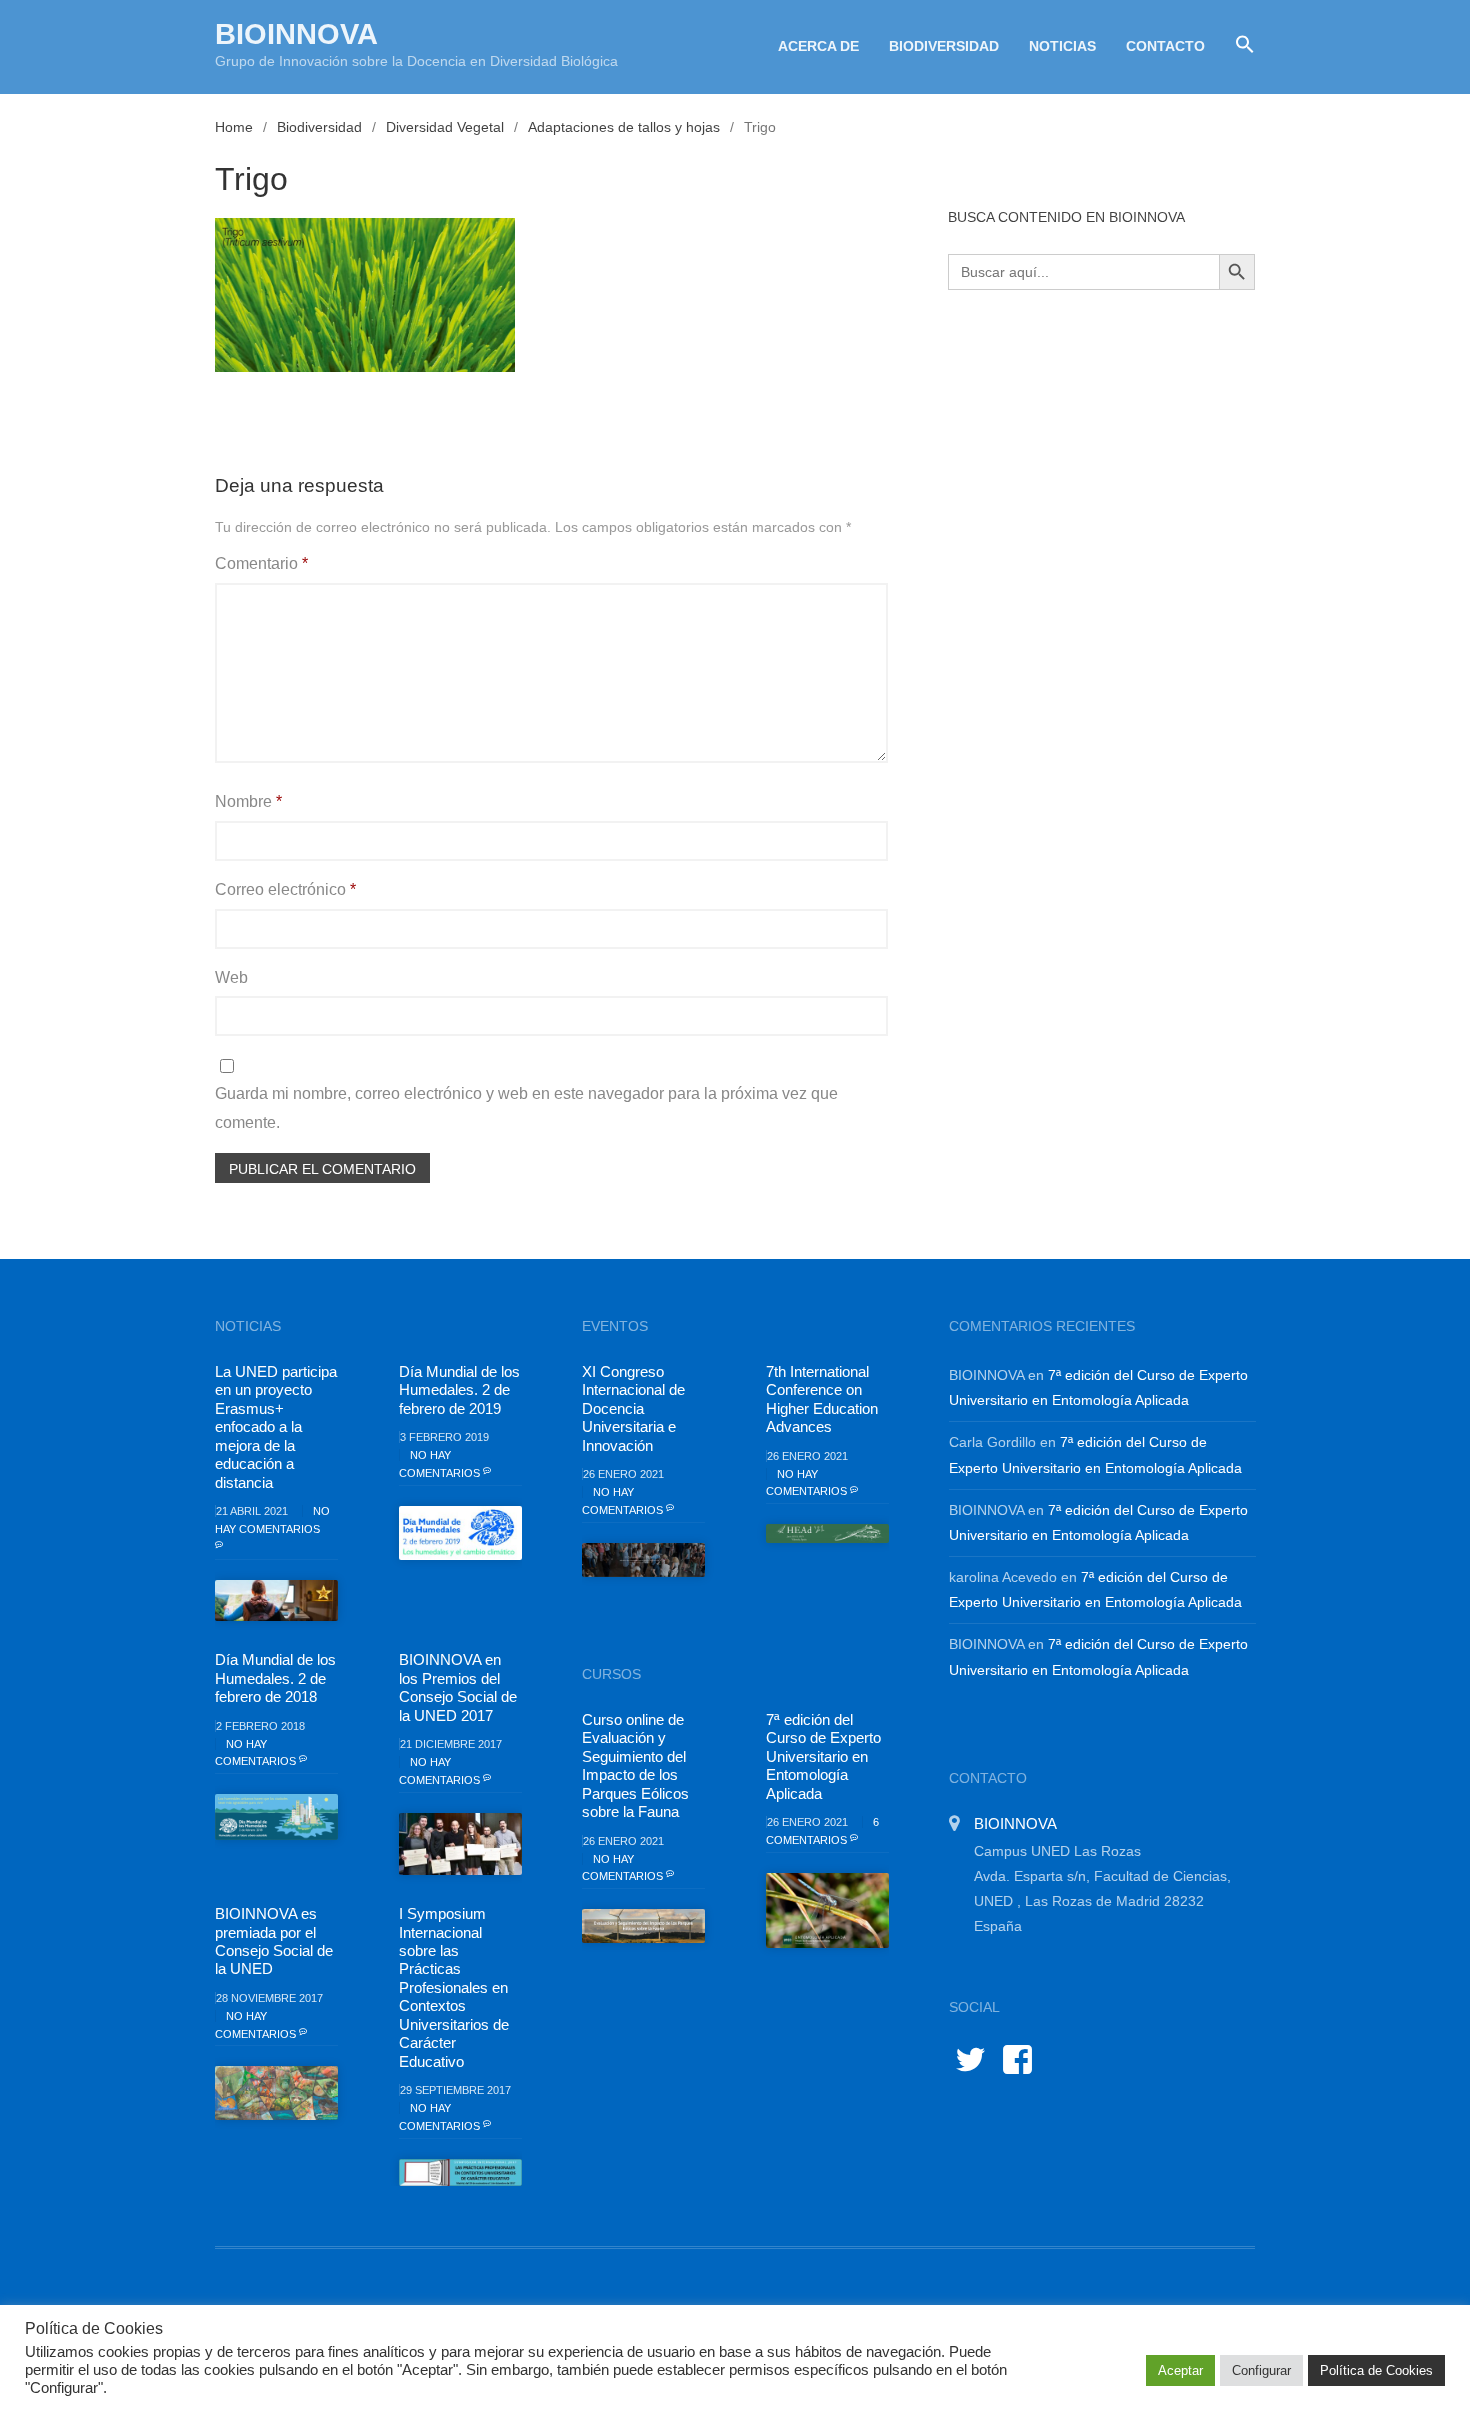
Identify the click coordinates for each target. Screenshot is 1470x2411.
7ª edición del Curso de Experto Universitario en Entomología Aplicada (823, 1756)
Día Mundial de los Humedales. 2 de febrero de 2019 (459, 1390)
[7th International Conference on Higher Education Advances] (827, 1533)
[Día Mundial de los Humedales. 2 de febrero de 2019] (460, 1533)
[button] (1237, 45)
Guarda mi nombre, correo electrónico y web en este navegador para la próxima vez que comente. (526, 1108)
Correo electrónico (285, 889)
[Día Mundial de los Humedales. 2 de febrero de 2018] (276, 1817)
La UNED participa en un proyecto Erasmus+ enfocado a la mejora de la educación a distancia (276, 1427)
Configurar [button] (1261, 2370)
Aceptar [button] (1180, 2370)
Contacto (1165, 46)
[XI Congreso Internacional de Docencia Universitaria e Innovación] (643, 1560)
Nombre (248, 801)
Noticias (1062, 46)
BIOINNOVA (296, 34)
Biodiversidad (944, 46)
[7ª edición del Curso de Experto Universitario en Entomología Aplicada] (827, 1910)
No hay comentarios (272, 1520)
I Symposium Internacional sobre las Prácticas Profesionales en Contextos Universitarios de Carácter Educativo (454, 1987)
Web (231, 977)
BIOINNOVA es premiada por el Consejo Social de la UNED (274, 1941)
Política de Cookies (1376, 2370)
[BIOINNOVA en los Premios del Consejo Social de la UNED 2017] (460, 1844)
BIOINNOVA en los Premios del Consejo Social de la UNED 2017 (458, 1687)
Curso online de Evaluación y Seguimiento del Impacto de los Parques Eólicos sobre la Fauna (635, 1765)
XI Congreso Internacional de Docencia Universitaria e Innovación (633, 1408)
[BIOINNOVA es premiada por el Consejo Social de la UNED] (276, 2093)
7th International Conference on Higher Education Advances (822, 1399)
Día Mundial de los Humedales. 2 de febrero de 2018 (275, 1678)
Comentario (261, 563)
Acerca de (818, 46)
